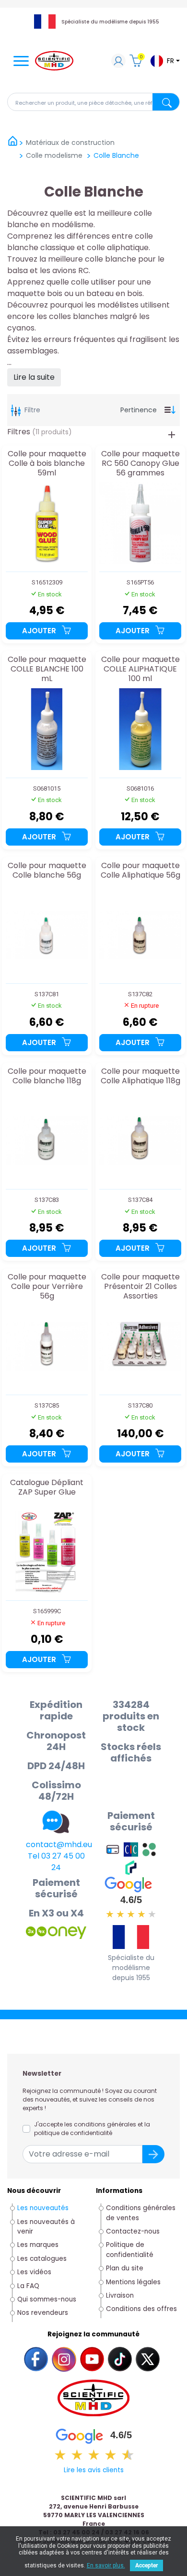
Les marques (38, 2245)
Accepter (146, 2565)
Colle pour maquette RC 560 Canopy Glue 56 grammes (140, 463)
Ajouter (40, 631)
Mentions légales (133, 2282)
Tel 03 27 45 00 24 (56, 1862)
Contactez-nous (133, 2231)
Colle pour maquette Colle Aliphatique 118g (140, 1076)
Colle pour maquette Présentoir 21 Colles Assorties (140, 1286)
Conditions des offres (142, 2309)
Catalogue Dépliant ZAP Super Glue (47, 1488)
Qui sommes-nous (47, 2299)
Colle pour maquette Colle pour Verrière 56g (47, 1286)
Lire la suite (34, 377)
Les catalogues (42, 2259)
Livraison (120, 2295)
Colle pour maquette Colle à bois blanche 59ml (47, 463)
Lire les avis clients (94, 2470)
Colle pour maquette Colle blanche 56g (47, 871)
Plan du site (125, 2268)
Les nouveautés (43, 2208)
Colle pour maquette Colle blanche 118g (47, 1076)
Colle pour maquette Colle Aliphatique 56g (140, 871)
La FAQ (28, 2286)
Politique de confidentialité (130, 2250)
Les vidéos (34, 2272)
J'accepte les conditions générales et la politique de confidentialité (92, 2129)
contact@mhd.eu (59, 1844)
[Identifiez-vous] (118, 62)
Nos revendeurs (43, 2313)
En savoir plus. (106, 2565)
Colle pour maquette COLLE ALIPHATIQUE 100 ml (140, 669)
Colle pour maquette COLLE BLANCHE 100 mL (47, 669)
